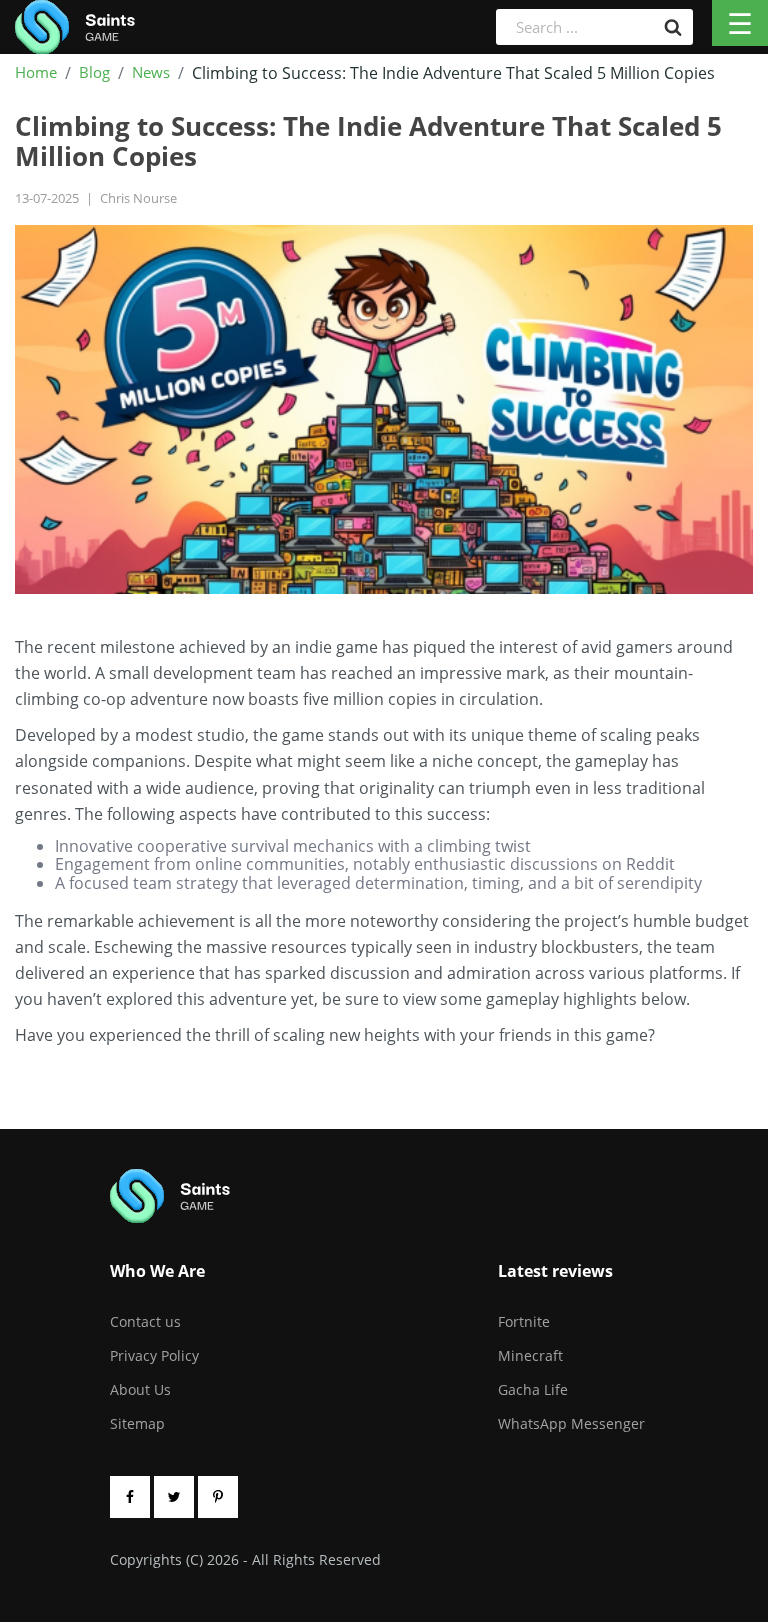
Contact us (145, 1321)
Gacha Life (533, 1389)
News (151, 73)
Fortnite (524, 1321)
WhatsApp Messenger (571, 1423)
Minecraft (530, 1355)
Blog (94, 73)
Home (36, 73)
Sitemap (137, 1423)
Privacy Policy (154, 1355)
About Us (140, 1389)
